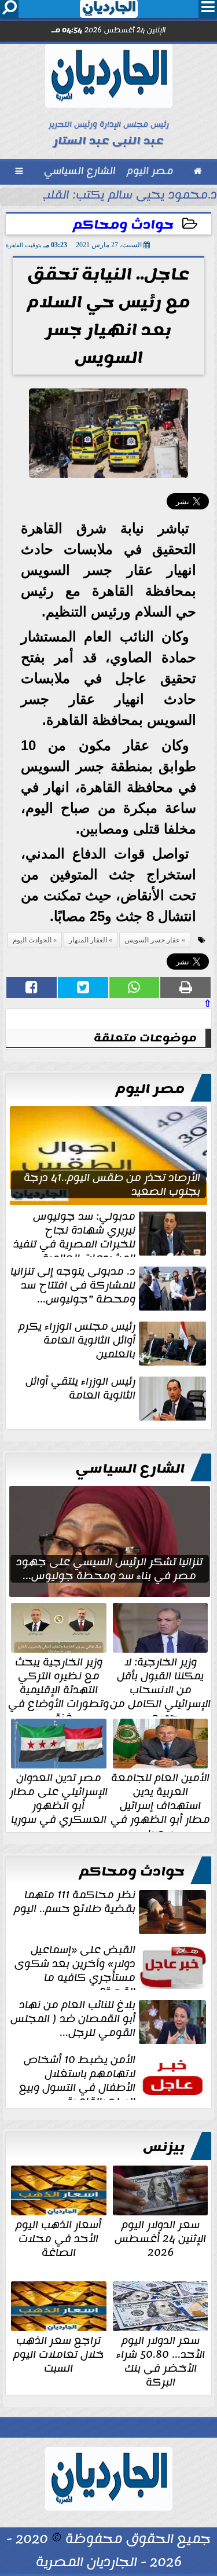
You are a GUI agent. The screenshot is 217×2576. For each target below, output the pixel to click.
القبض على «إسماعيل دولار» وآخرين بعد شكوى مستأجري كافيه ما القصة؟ (75, 1966)
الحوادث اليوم (32, 940)
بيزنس (164, 2147)
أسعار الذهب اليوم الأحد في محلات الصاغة (58, 2237)
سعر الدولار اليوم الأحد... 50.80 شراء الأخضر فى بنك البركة (161, 2360)
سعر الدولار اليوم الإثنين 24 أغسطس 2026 (160, 2237)
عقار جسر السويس (152, 940)
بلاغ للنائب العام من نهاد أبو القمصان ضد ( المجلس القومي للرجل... (73, 2020)
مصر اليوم (150, 1089)
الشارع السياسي (130, 1469)
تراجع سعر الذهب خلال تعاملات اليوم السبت (59, 2353)
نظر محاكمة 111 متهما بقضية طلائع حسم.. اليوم (75, 1903)
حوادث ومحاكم (123, 225)
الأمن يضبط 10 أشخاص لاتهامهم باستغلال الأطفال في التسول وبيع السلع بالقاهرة (77, 2076)
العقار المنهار (88, 940)
